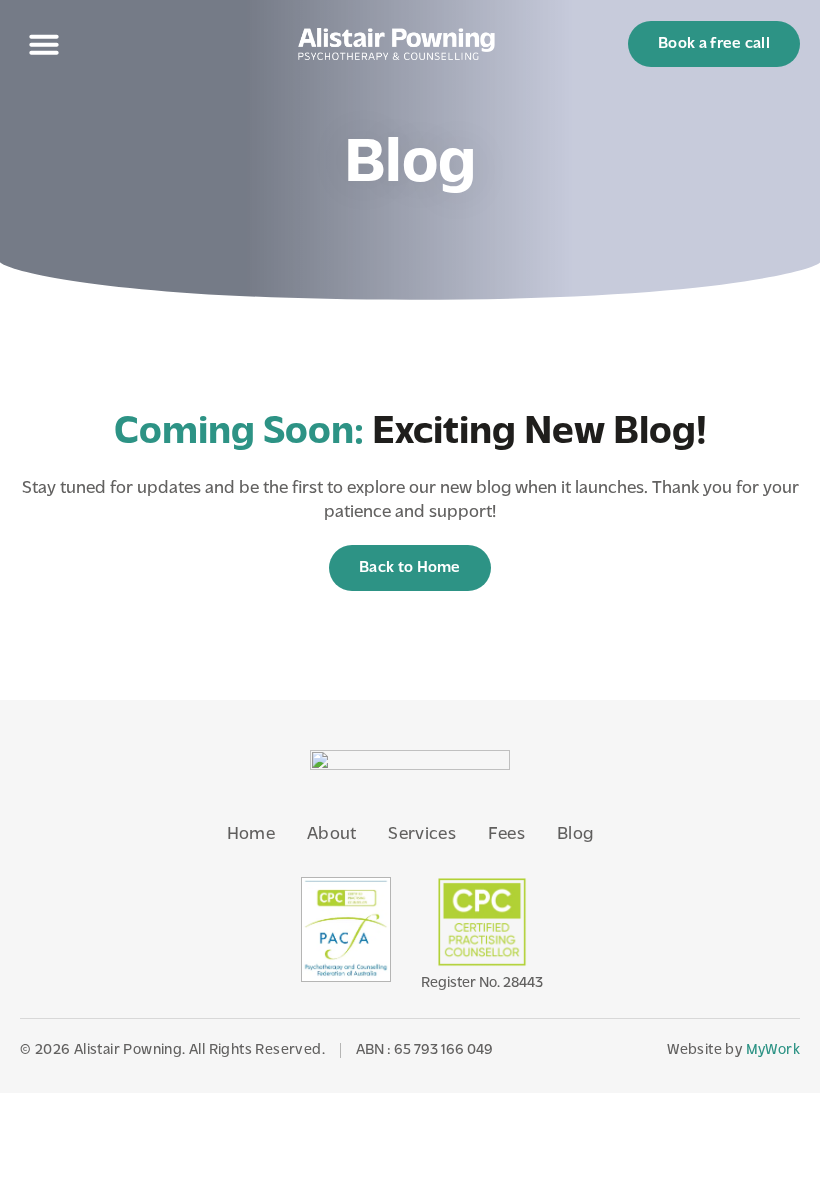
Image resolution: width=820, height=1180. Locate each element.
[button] (44, 44)
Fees (506, 835)
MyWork (773, 1050)
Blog (575, 835)
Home (251, 835)
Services (421, 835)
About (332, 835)
